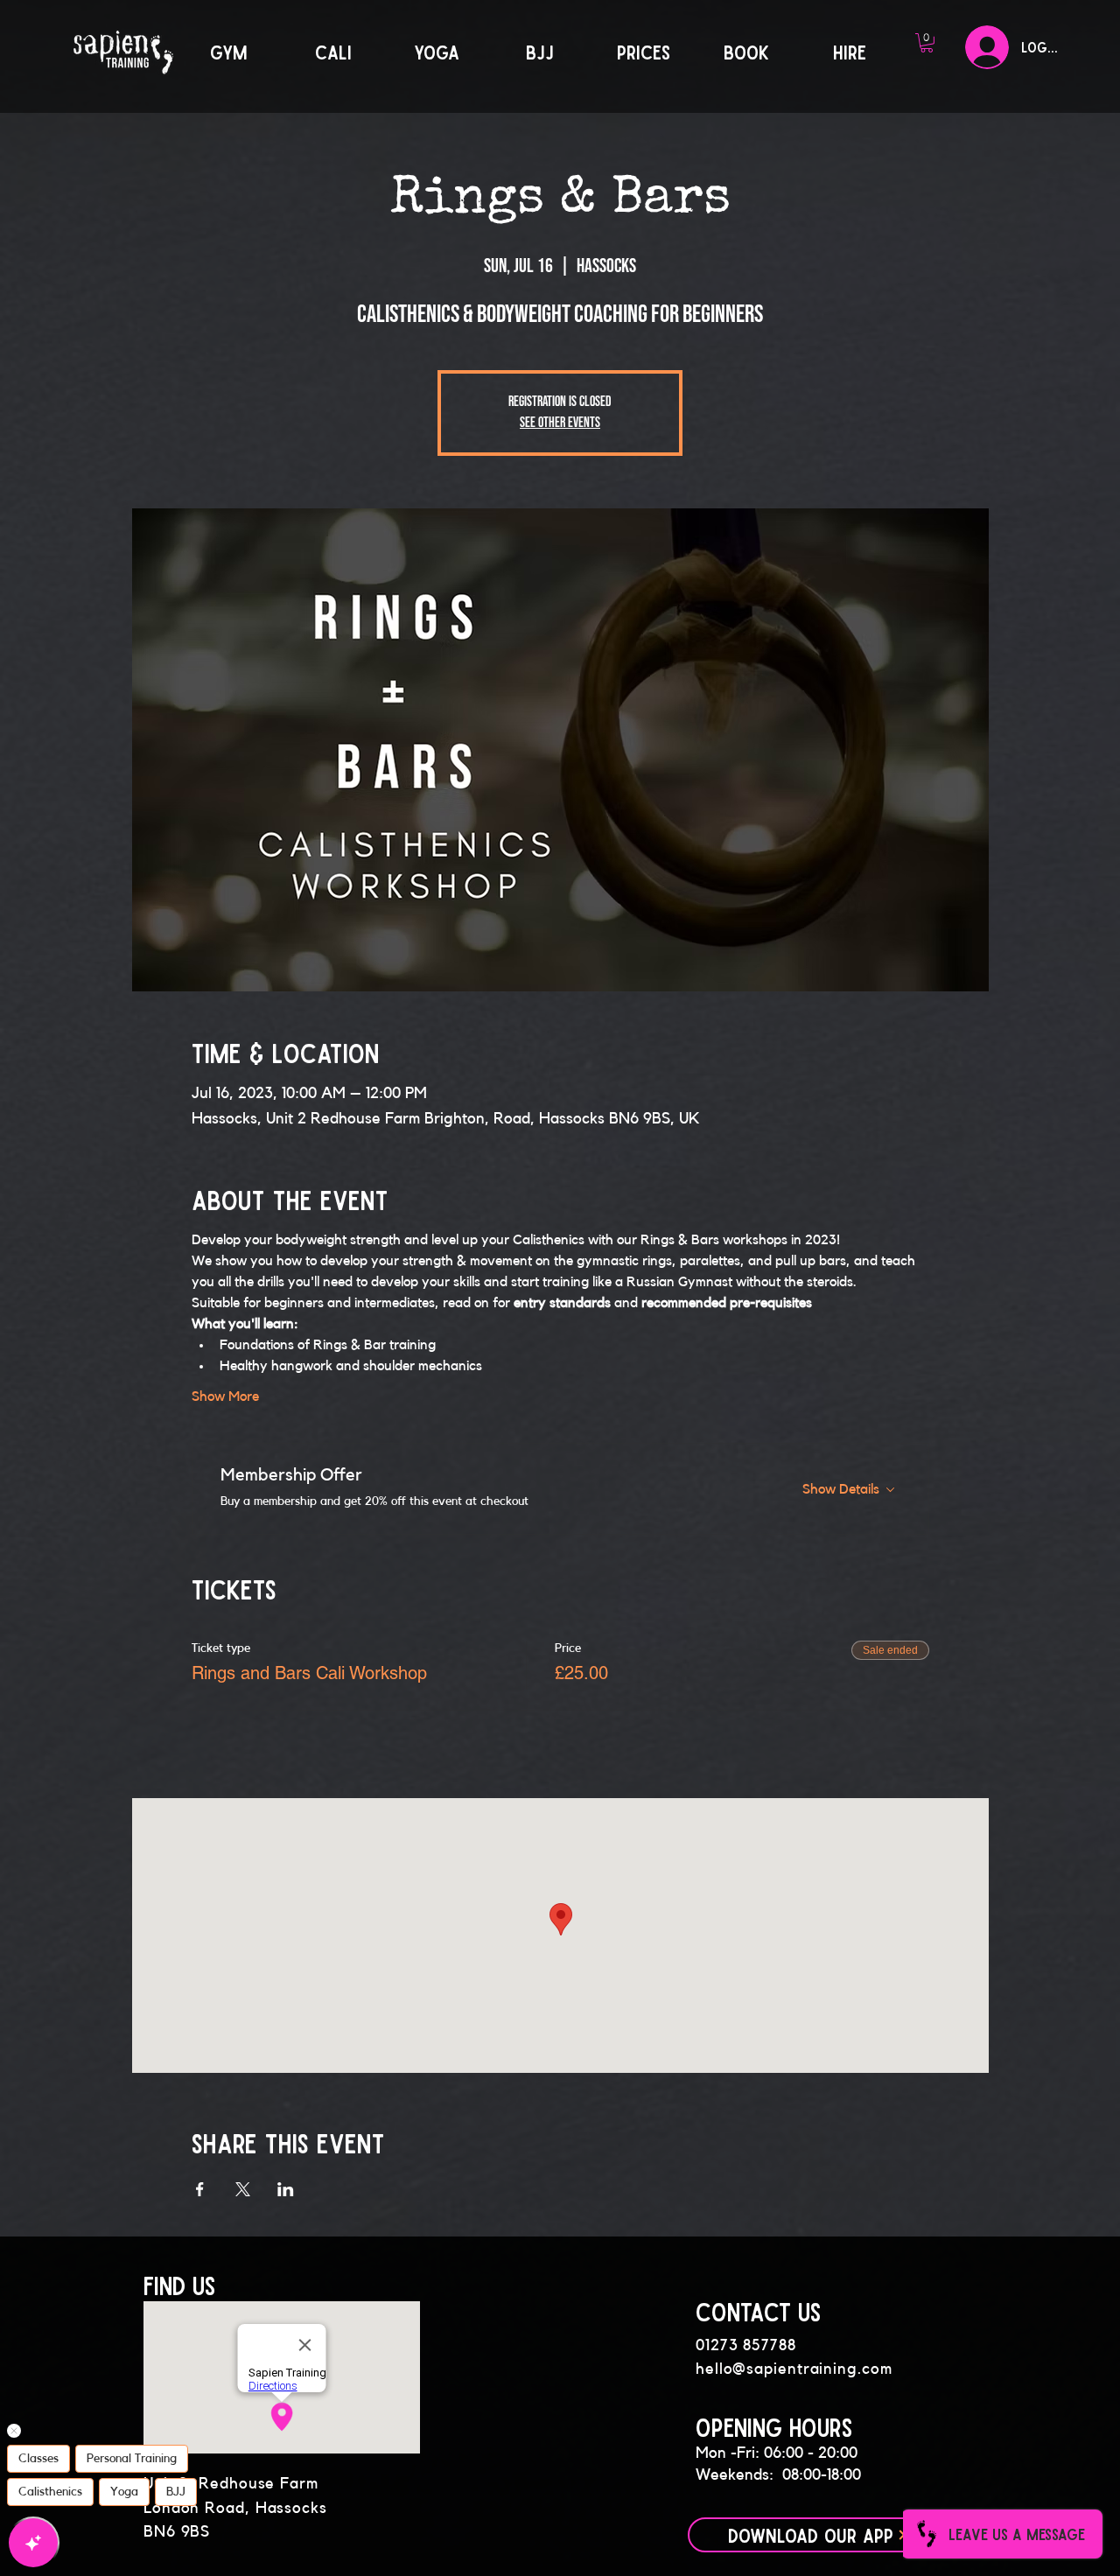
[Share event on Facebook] (200, 2189)
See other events (560, 423)
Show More (225, 1396)
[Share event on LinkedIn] (286, 2189)
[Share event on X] (243, 2189)
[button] (927, 43)
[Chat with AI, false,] (33, 2543)
